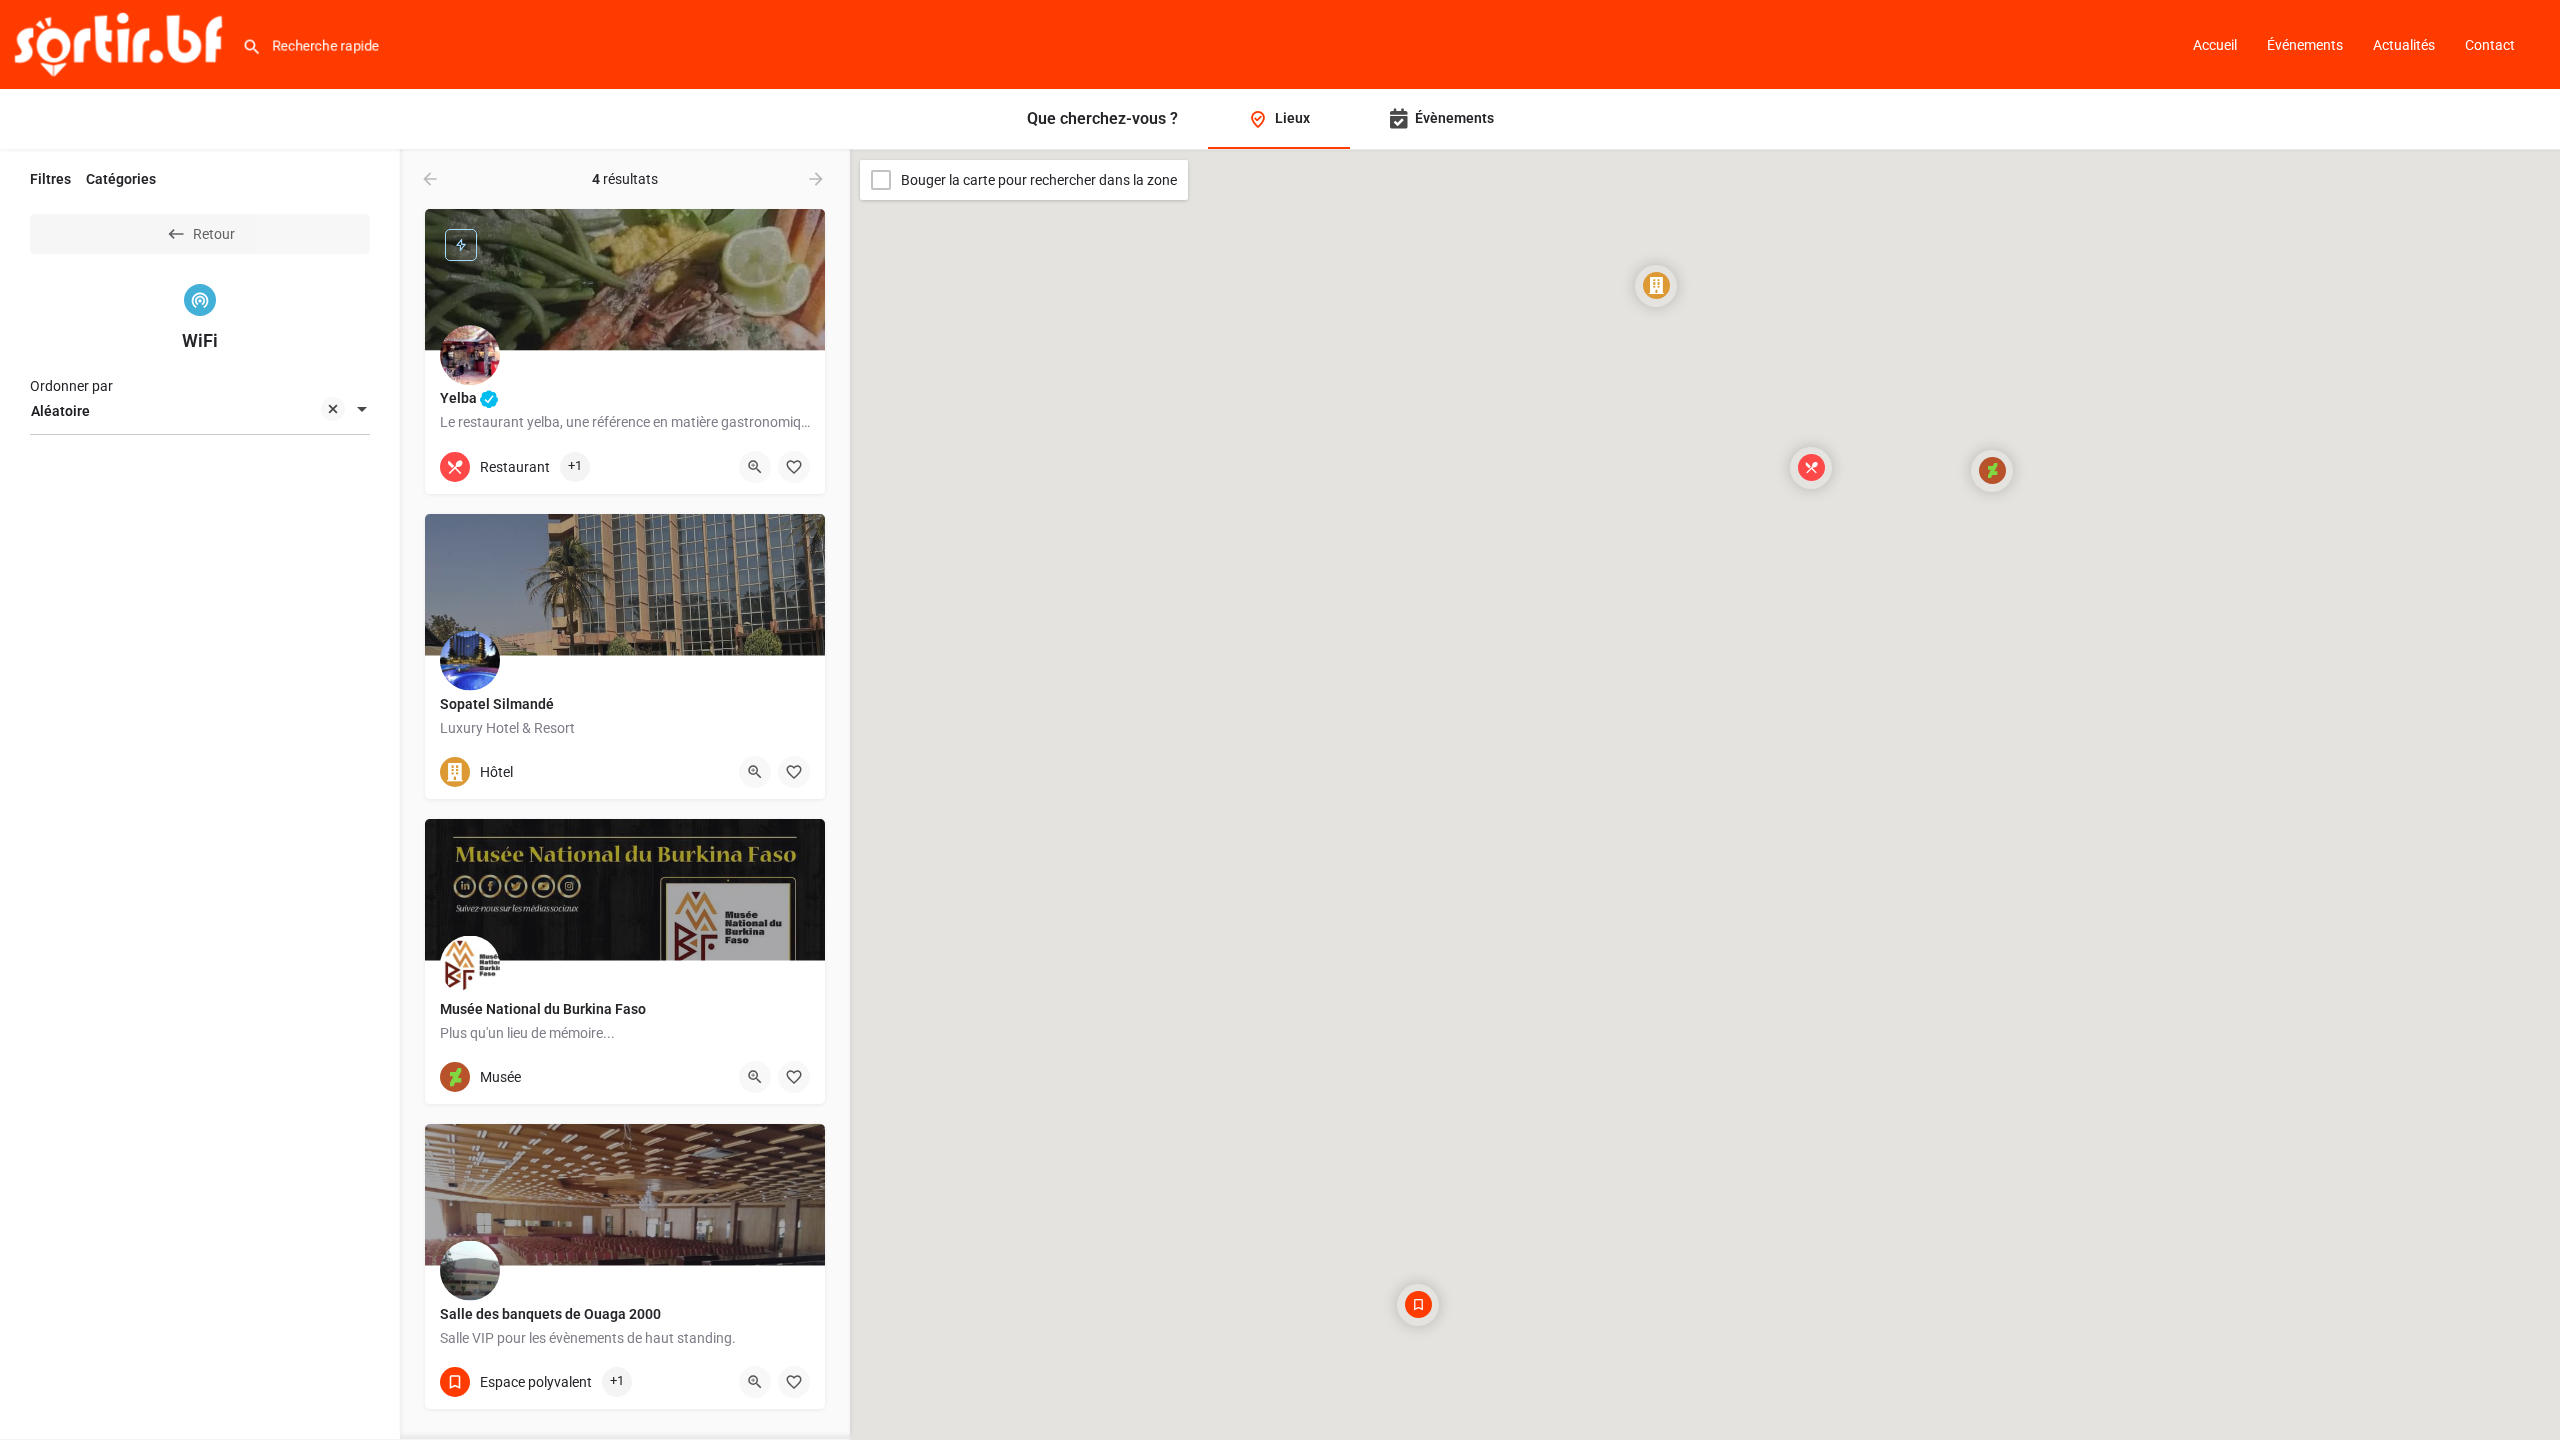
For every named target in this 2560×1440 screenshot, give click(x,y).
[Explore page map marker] (1811, 468)
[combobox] (200, 411)
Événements (2305, 45)
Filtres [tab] (50, 179)
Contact (2490, 45)
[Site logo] (121, 43)
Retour (214, 234)
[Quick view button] (755, 467)
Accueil (2215, 45)
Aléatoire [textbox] (60, 411)
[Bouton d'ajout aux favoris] (794, 467)
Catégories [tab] (121, 179)
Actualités (2404, 45)
